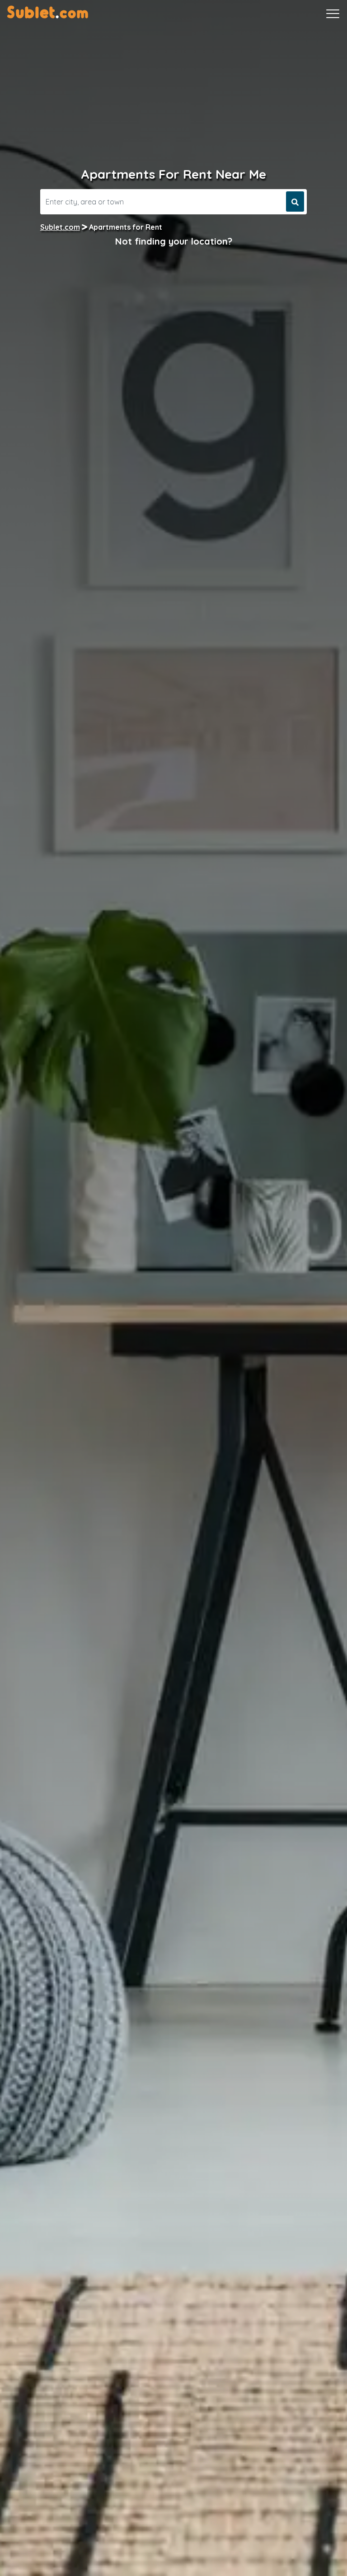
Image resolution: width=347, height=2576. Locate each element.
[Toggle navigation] (333, 14)
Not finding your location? (174, 241)
